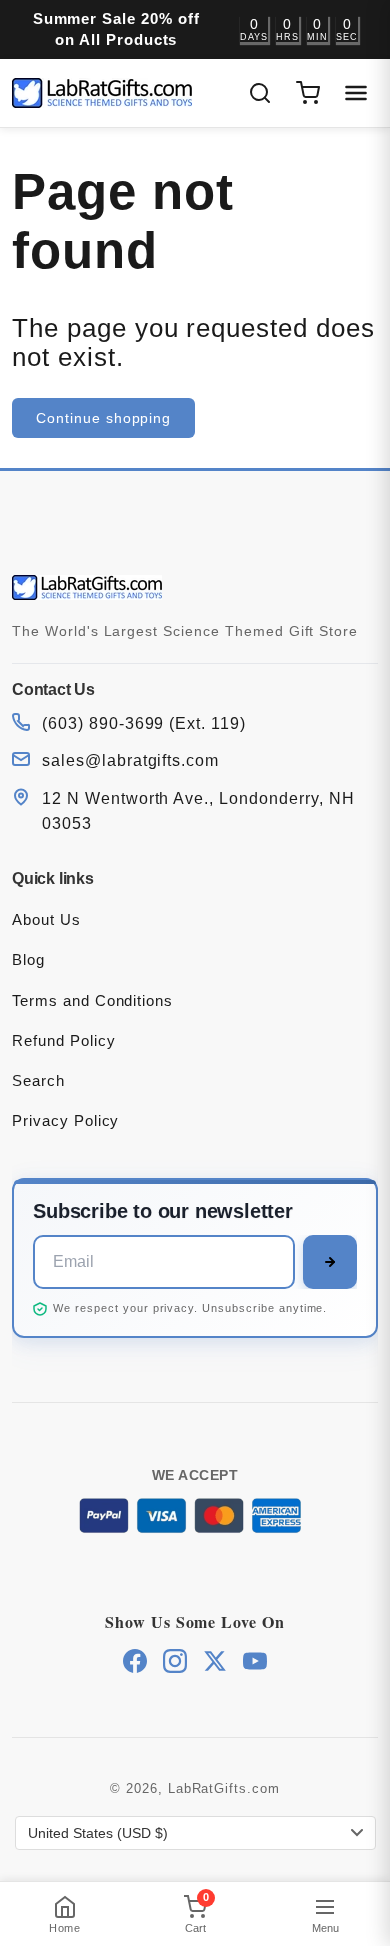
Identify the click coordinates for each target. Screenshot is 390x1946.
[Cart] (308, 93)
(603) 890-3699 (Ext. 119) (144, 723)
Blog (28, 959)
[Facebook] (135, 1661)
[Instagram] (175, 1661)
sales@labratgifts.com (130, 760)
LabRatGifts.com (224, 1788)
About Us (46, 919)
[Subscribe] (330, 1262)
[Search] (260, 93)
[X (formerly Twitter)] (215, 1661)
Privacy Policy (65, 1120)
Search (38, 1080)
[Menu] (356, 93)
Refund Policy (63, 1040)
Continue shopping (103, 418)
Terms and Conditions (92, 1000)
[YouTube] (255, 1661)
